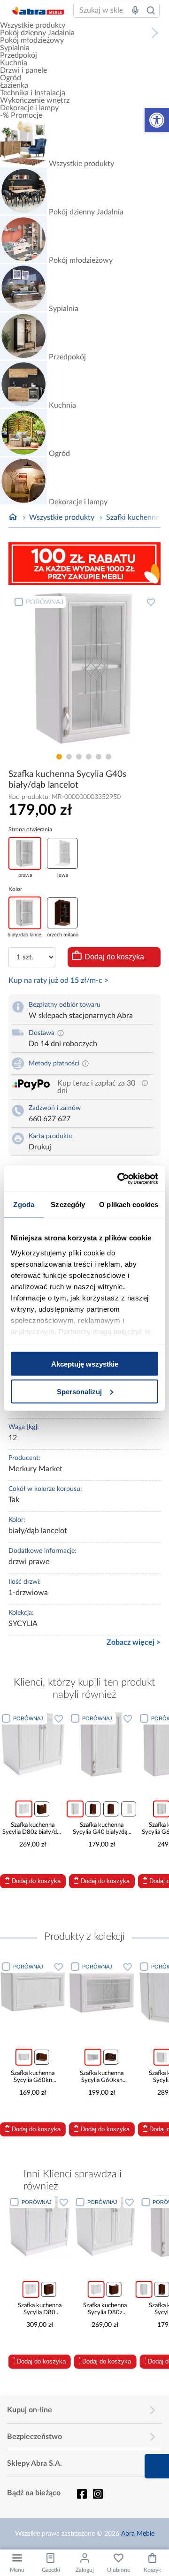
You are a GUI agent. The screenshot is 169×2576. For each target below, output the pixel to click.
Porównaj (45, 602)
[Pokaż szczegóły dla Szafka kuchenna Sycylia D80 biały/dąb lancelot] (40, 2226)
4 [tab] (89, 757)
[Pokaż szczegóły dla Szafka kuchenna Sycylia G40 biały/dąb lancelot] (102, 1744)
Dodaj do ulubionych (151, 602)
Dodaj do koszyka (114, 957)
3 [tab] (79, 757)
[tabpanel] (84, 671)
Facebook (82, 2494)
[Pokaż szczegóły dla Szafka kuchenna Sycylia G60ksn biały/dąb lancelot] (102, 1992)
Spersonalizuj (79, 1391)
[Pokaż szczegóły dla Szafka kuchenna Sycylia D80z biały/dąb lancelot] (33, 1744)
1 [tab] (59, 757)
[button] (157, 120)
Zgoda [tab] (24, 1204)
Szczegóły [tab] (68, 1204)
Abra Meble (138, 2534)
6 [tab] (108, 757)
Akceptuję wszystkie (85, 1364)
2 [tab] (69, 757)
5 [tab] (99, 757)
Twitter (98, 2494)
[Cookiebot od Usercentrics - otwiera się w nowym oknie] (119, 1178)
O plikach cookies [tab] (129, 1204)
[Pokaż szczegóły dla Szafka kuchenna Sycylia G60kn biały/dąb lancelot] (33, 1992)
